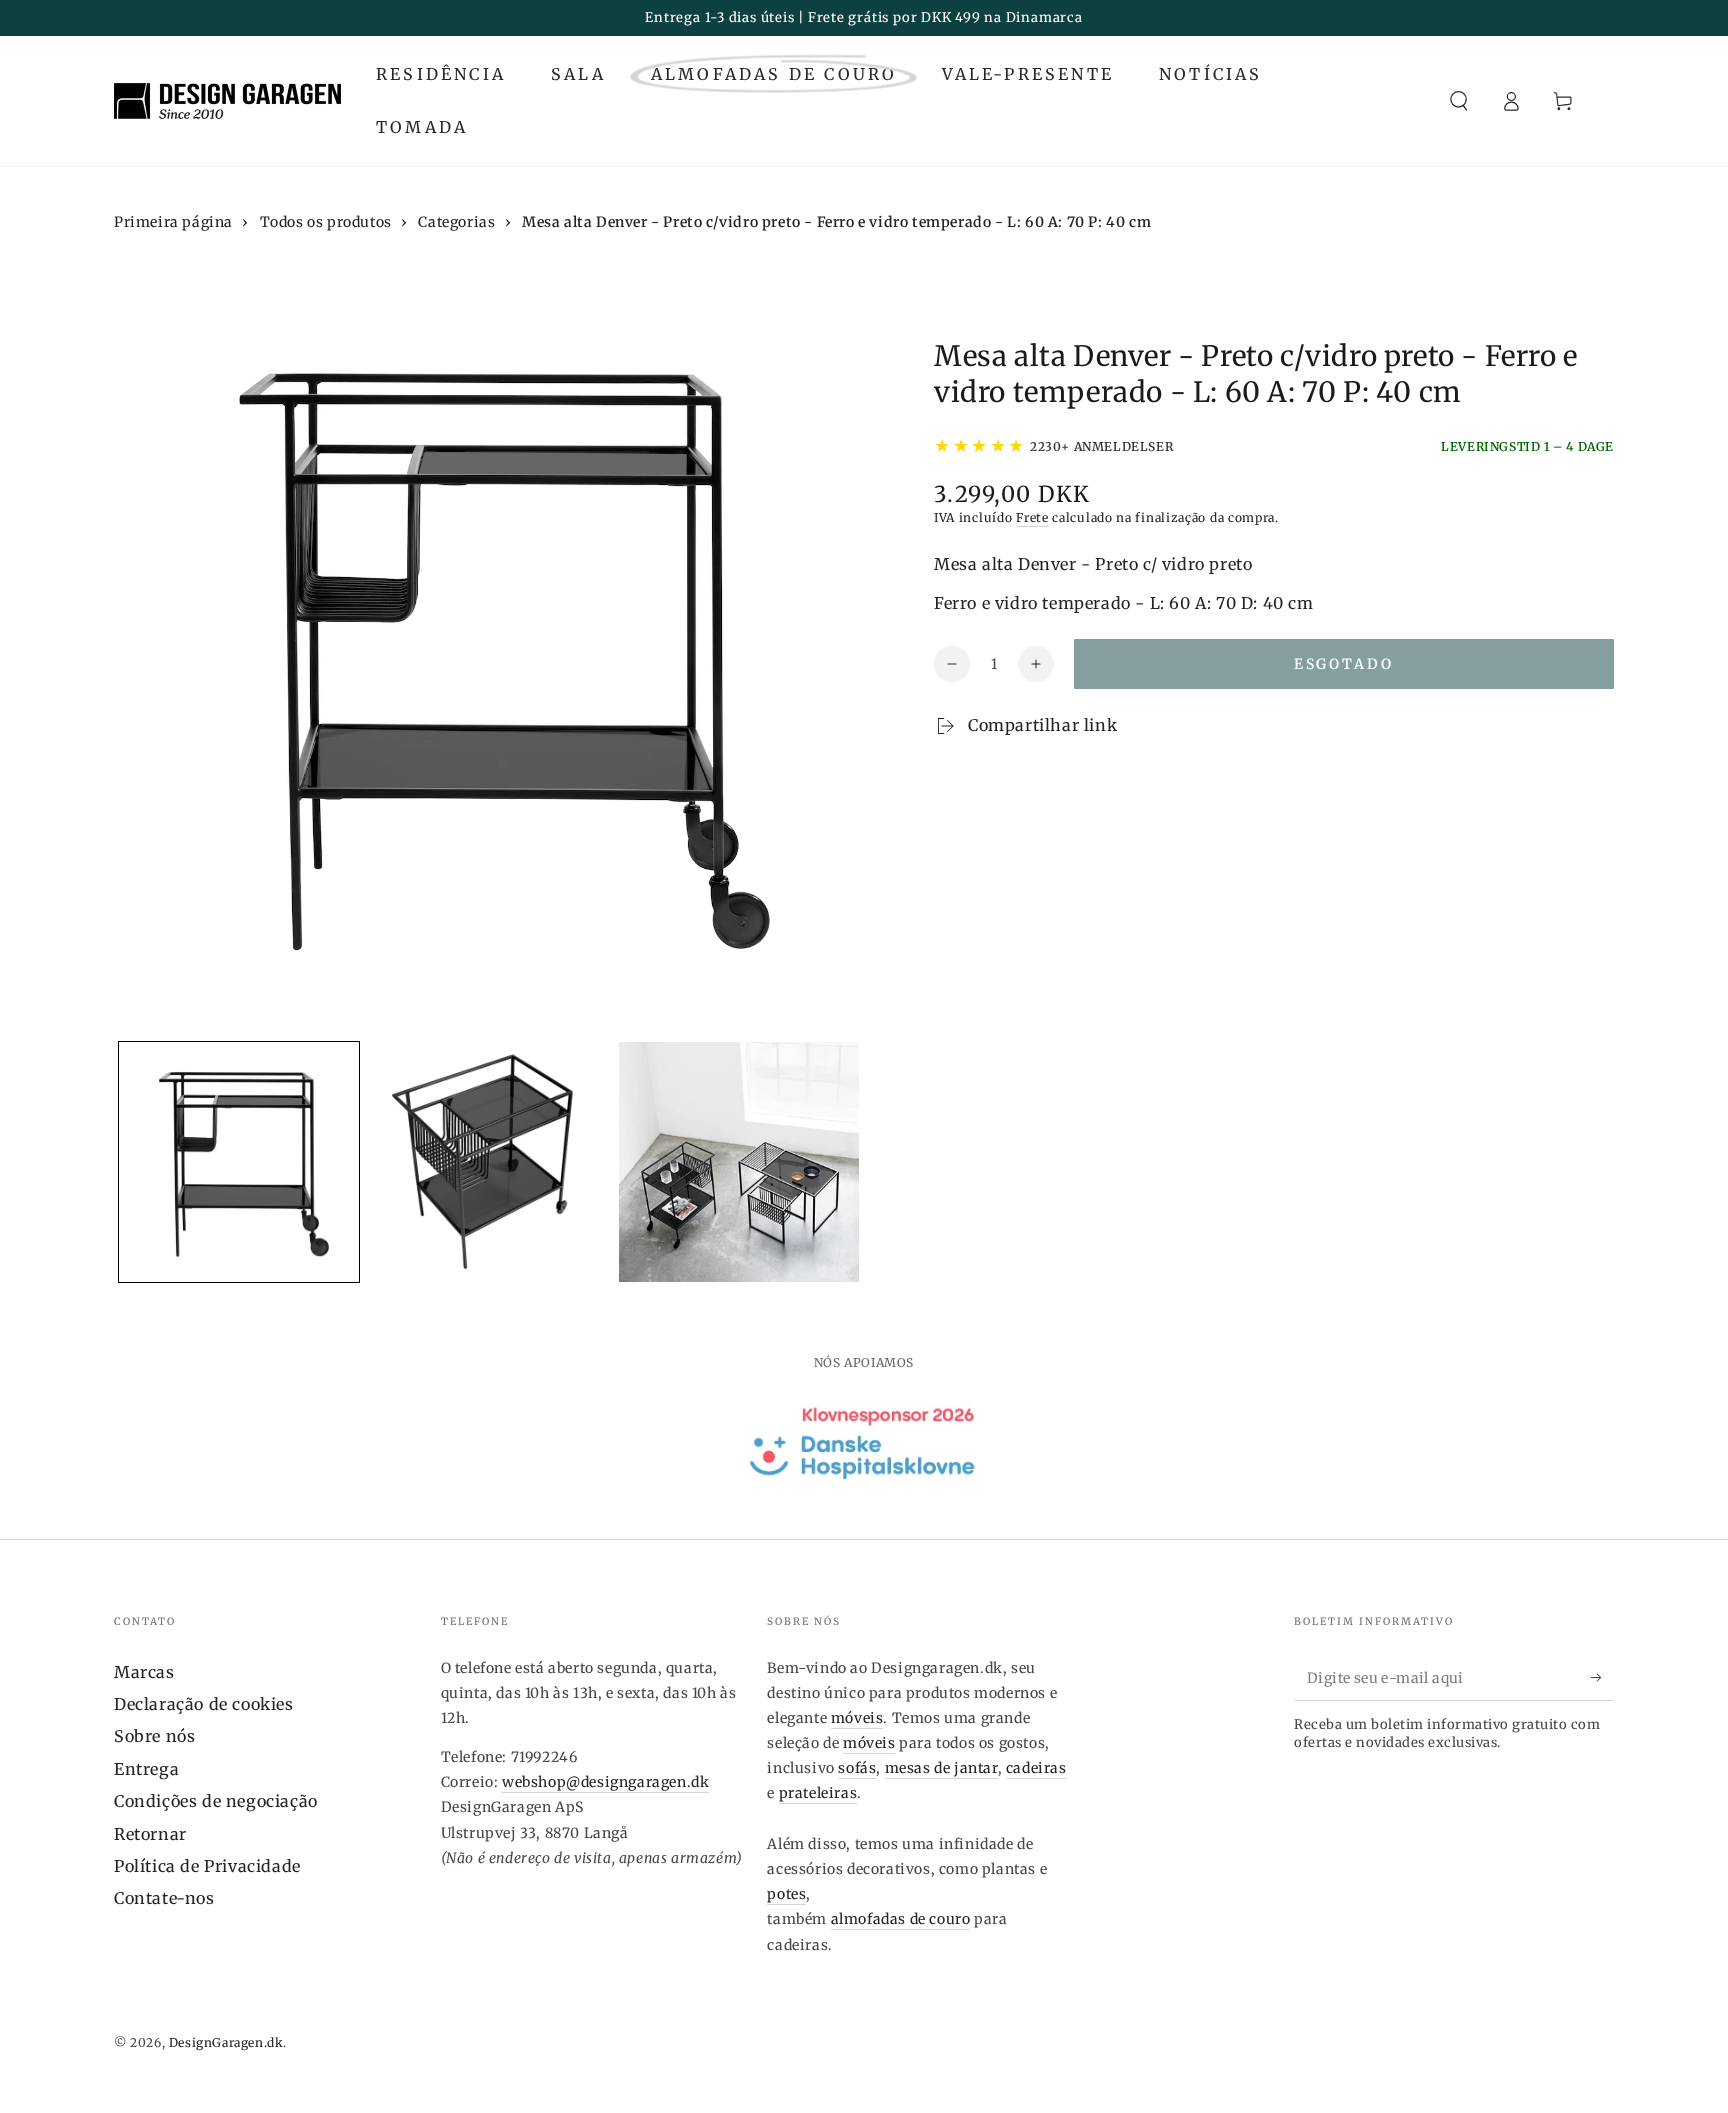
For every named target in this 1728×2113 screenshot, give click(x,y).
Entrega (146, 1769)
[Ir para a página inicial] (227, 101)
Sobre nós (154, 1736)
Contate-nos (164, 1898)
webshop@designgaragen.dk (605, 1782)
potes (786, 1894)
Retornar (150, 1834)
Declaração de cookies (204, 1704)
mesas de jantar (941, 1768)
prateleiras (818, 1793)
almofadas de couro (901, 1919)
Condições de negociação (216, 1801)
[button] (1459, 101)
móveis (857, 1718)
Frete (1032, 517)
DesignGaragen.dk (226, 2042)
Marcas (144, 1672)
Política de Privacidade (207, 1866)
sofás (857, 1768)
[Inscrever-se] (1602, 1678)
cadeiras (1036, 1768)
